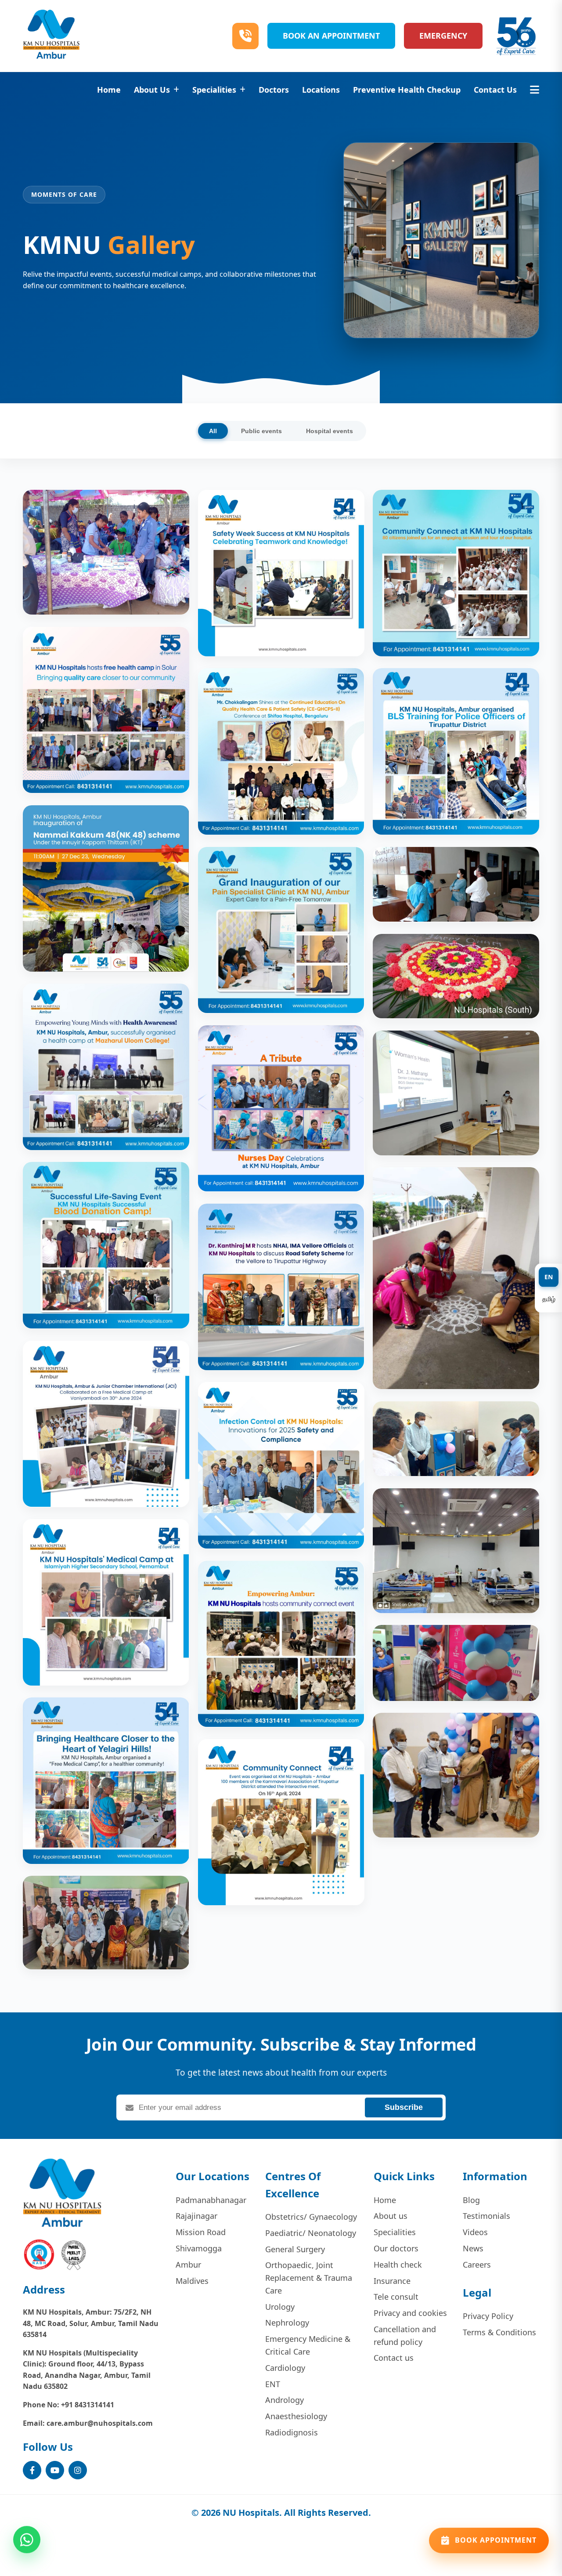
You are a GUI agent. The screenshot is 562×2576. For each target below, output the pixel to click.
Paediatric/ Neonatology (311, 2233)
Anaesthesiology (296, 2416)
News (473, 2248)
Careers (477, 2265)
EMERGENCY (443, 36)
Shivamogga (199, 2248)
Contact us (394, 2358)
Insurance (392, 2281)
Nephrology (287, 2323)
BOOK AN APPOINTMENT (331, 36)
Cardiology (285, 2368)
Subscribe (404, 2107)
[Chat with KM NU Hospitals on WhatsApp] (27, 2535)
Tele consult (396, 2297)
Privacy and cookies (410, 2313)
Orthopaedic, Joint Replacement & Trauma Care (309, 2278)
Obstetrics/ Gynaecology (311, 2217)
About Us (152, 90)
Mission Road (201, 2232)
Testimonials (486, 2216)
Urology (280, 2307)
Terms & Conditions (499, 2332)
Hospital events (330, 431)
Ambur (188, 2265)
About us (391, 2216)
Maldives (192, 2281)
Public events (261, 431)
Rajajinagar (196, 2216)
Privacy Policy (488, 2316)
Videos (475, 2232)
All (213, 431)
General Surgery (295, 2249)
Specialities (214, 90)
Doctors (274, 90)
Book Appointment (496, 2536)
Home (109, 90)
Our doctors (396, 2248)
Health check (398, 2265)
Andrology (285, 2400)
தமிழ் (549, 1299)
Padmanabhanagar (211, 2200)
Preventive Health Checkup (407, 90)
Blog (471, 2200)
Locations (321, 90)
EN (549, 1277)
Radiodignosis (292, 2432)
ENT (273, 2384)
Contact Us (495, 90)
